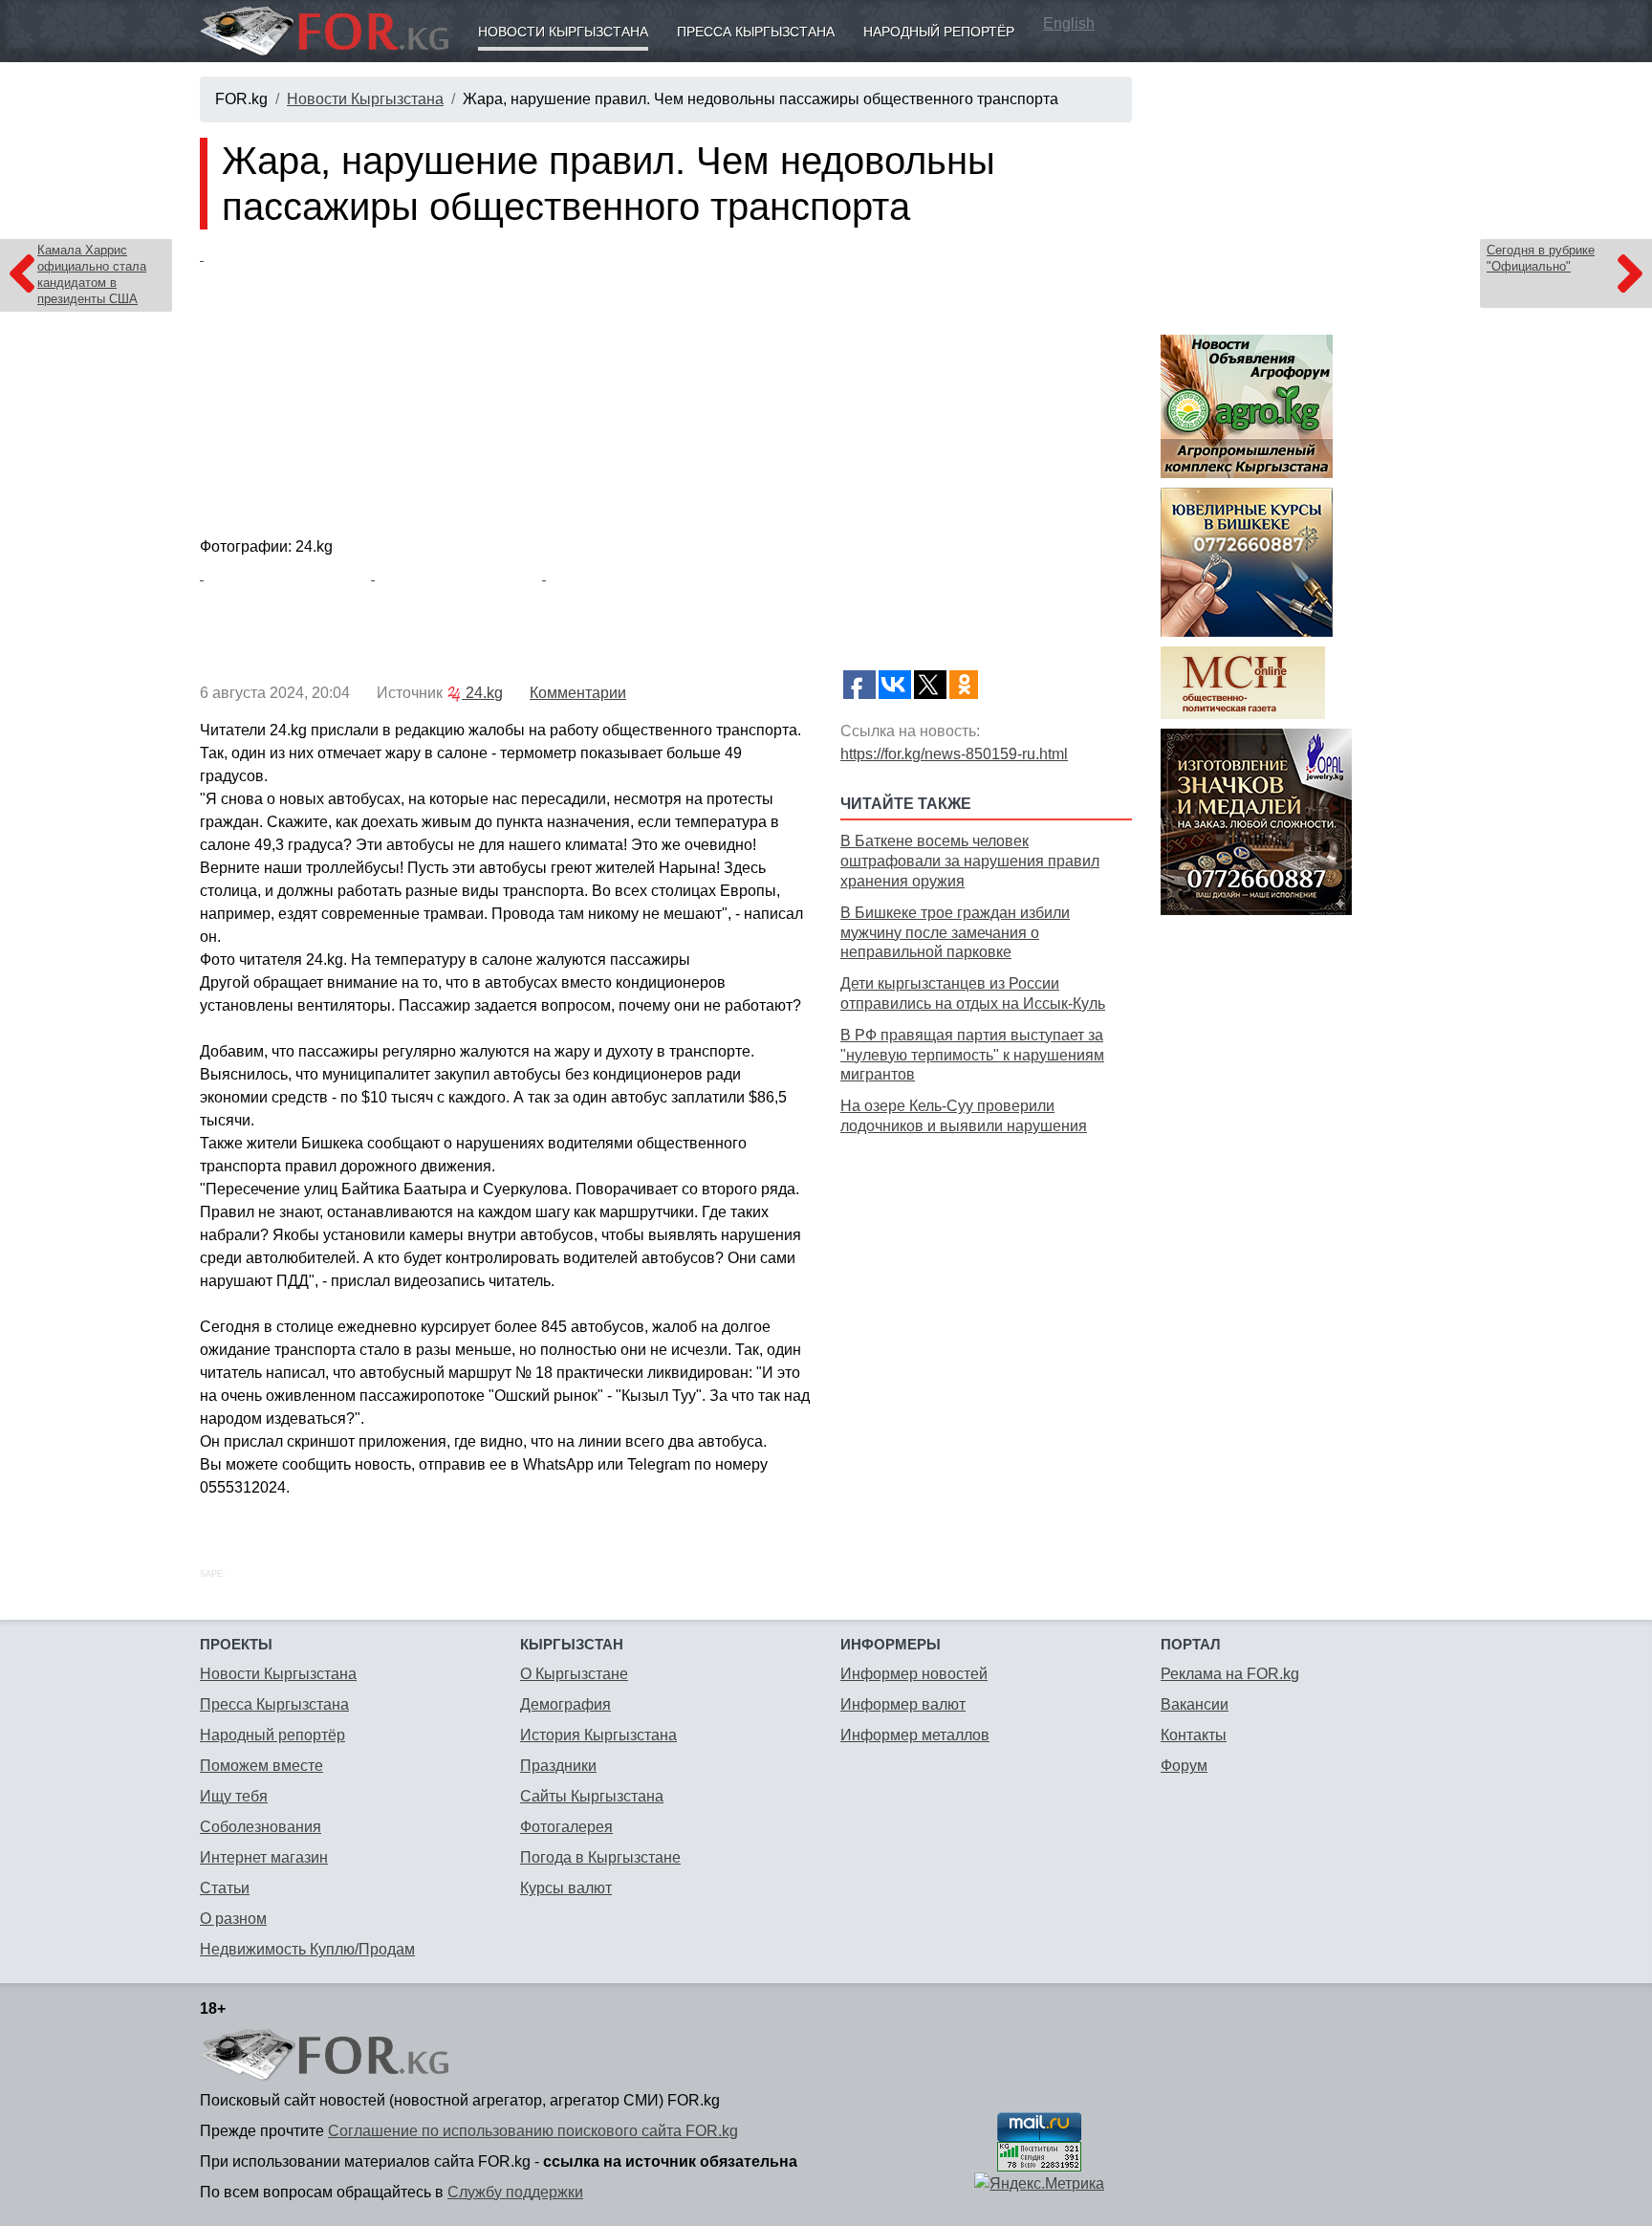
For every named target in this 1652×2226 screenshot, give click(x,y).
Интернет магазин (264, 1857)
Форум (1184, 1766)
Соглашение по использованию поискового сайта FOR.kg (533, 2131)
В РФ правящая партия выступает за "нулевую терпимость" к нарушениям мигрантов (972, 1055)
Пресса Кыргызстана (756, 32)
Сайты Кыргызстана (592, 1796)
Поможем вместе (261, 1766)
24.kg (482, 693)
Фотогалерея (566, 1827)
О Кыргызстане (574, 1674)
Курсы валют (566, 1888)
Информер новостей (914, 1674)
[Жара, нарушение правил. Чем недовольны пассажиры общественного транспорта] (666, 387)
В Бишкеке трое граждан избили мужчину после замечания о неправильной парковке (955, 933)
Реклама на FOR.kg (1230, 1674)
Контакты (1194, 1735)
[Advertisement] (986, 1276)
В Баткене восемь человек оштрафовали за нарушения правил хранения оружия (970, 861)
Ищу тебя (234, 1796)
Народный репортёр (939, 32)
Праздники (558, 1766)
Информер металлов (915, 1735)
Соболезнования (261, 1827)
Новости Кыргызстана (563, 32)
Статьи (225, 1888)
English (1069, 23)
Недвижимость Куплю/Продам (307, 1949)
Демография (565, 1704)
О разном (233, 1919)
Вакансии (1195, 1704)
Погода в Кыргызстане (600, 1857)
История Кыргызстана (598, 1735)
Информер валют (903, 1704)
